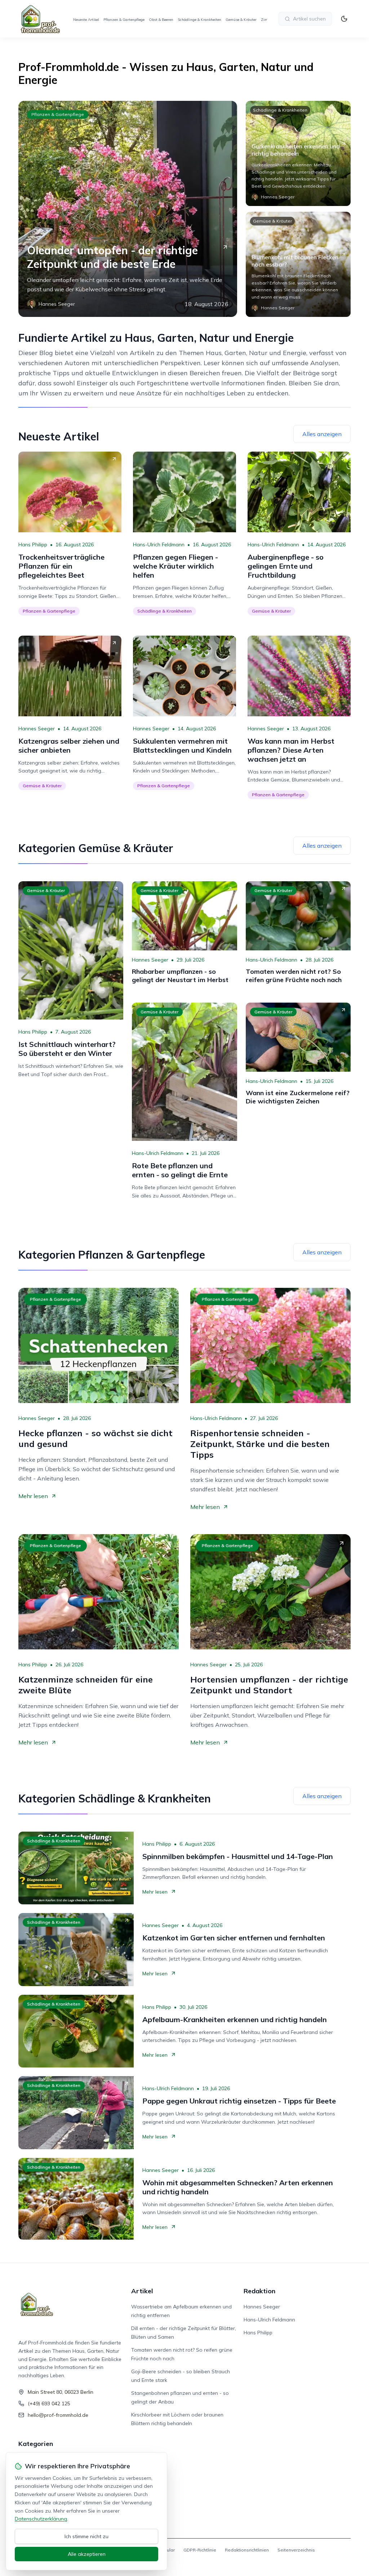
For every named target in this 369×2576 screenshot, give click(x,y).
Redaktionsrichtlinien (247, 2550)
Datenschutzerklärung (41, 2519)
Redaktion (259, 2291)
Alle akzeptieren (87, 2554)
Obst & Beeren (161, 20)
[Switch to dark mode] (344, 19)
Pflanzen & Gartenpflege (124, 20)
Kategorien (36, 2444)
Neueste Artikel (86, 20)
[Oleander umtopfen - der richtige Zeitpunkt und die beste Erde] (128, 209)
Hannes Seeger (37, 729)
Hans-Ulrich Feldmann (159, 545)
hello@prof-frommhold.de (58, 2415)
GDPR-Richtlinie (200, 2550)
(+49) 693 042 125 (49, 2403)
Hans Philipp (33, 545)
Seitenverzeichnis (296, 2550)
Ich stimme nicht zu (86, 2536)
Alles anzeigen (322, 434)
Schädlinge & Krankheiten (199, 20)
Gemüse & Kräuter (241, 20)
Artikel (142, 2291)
